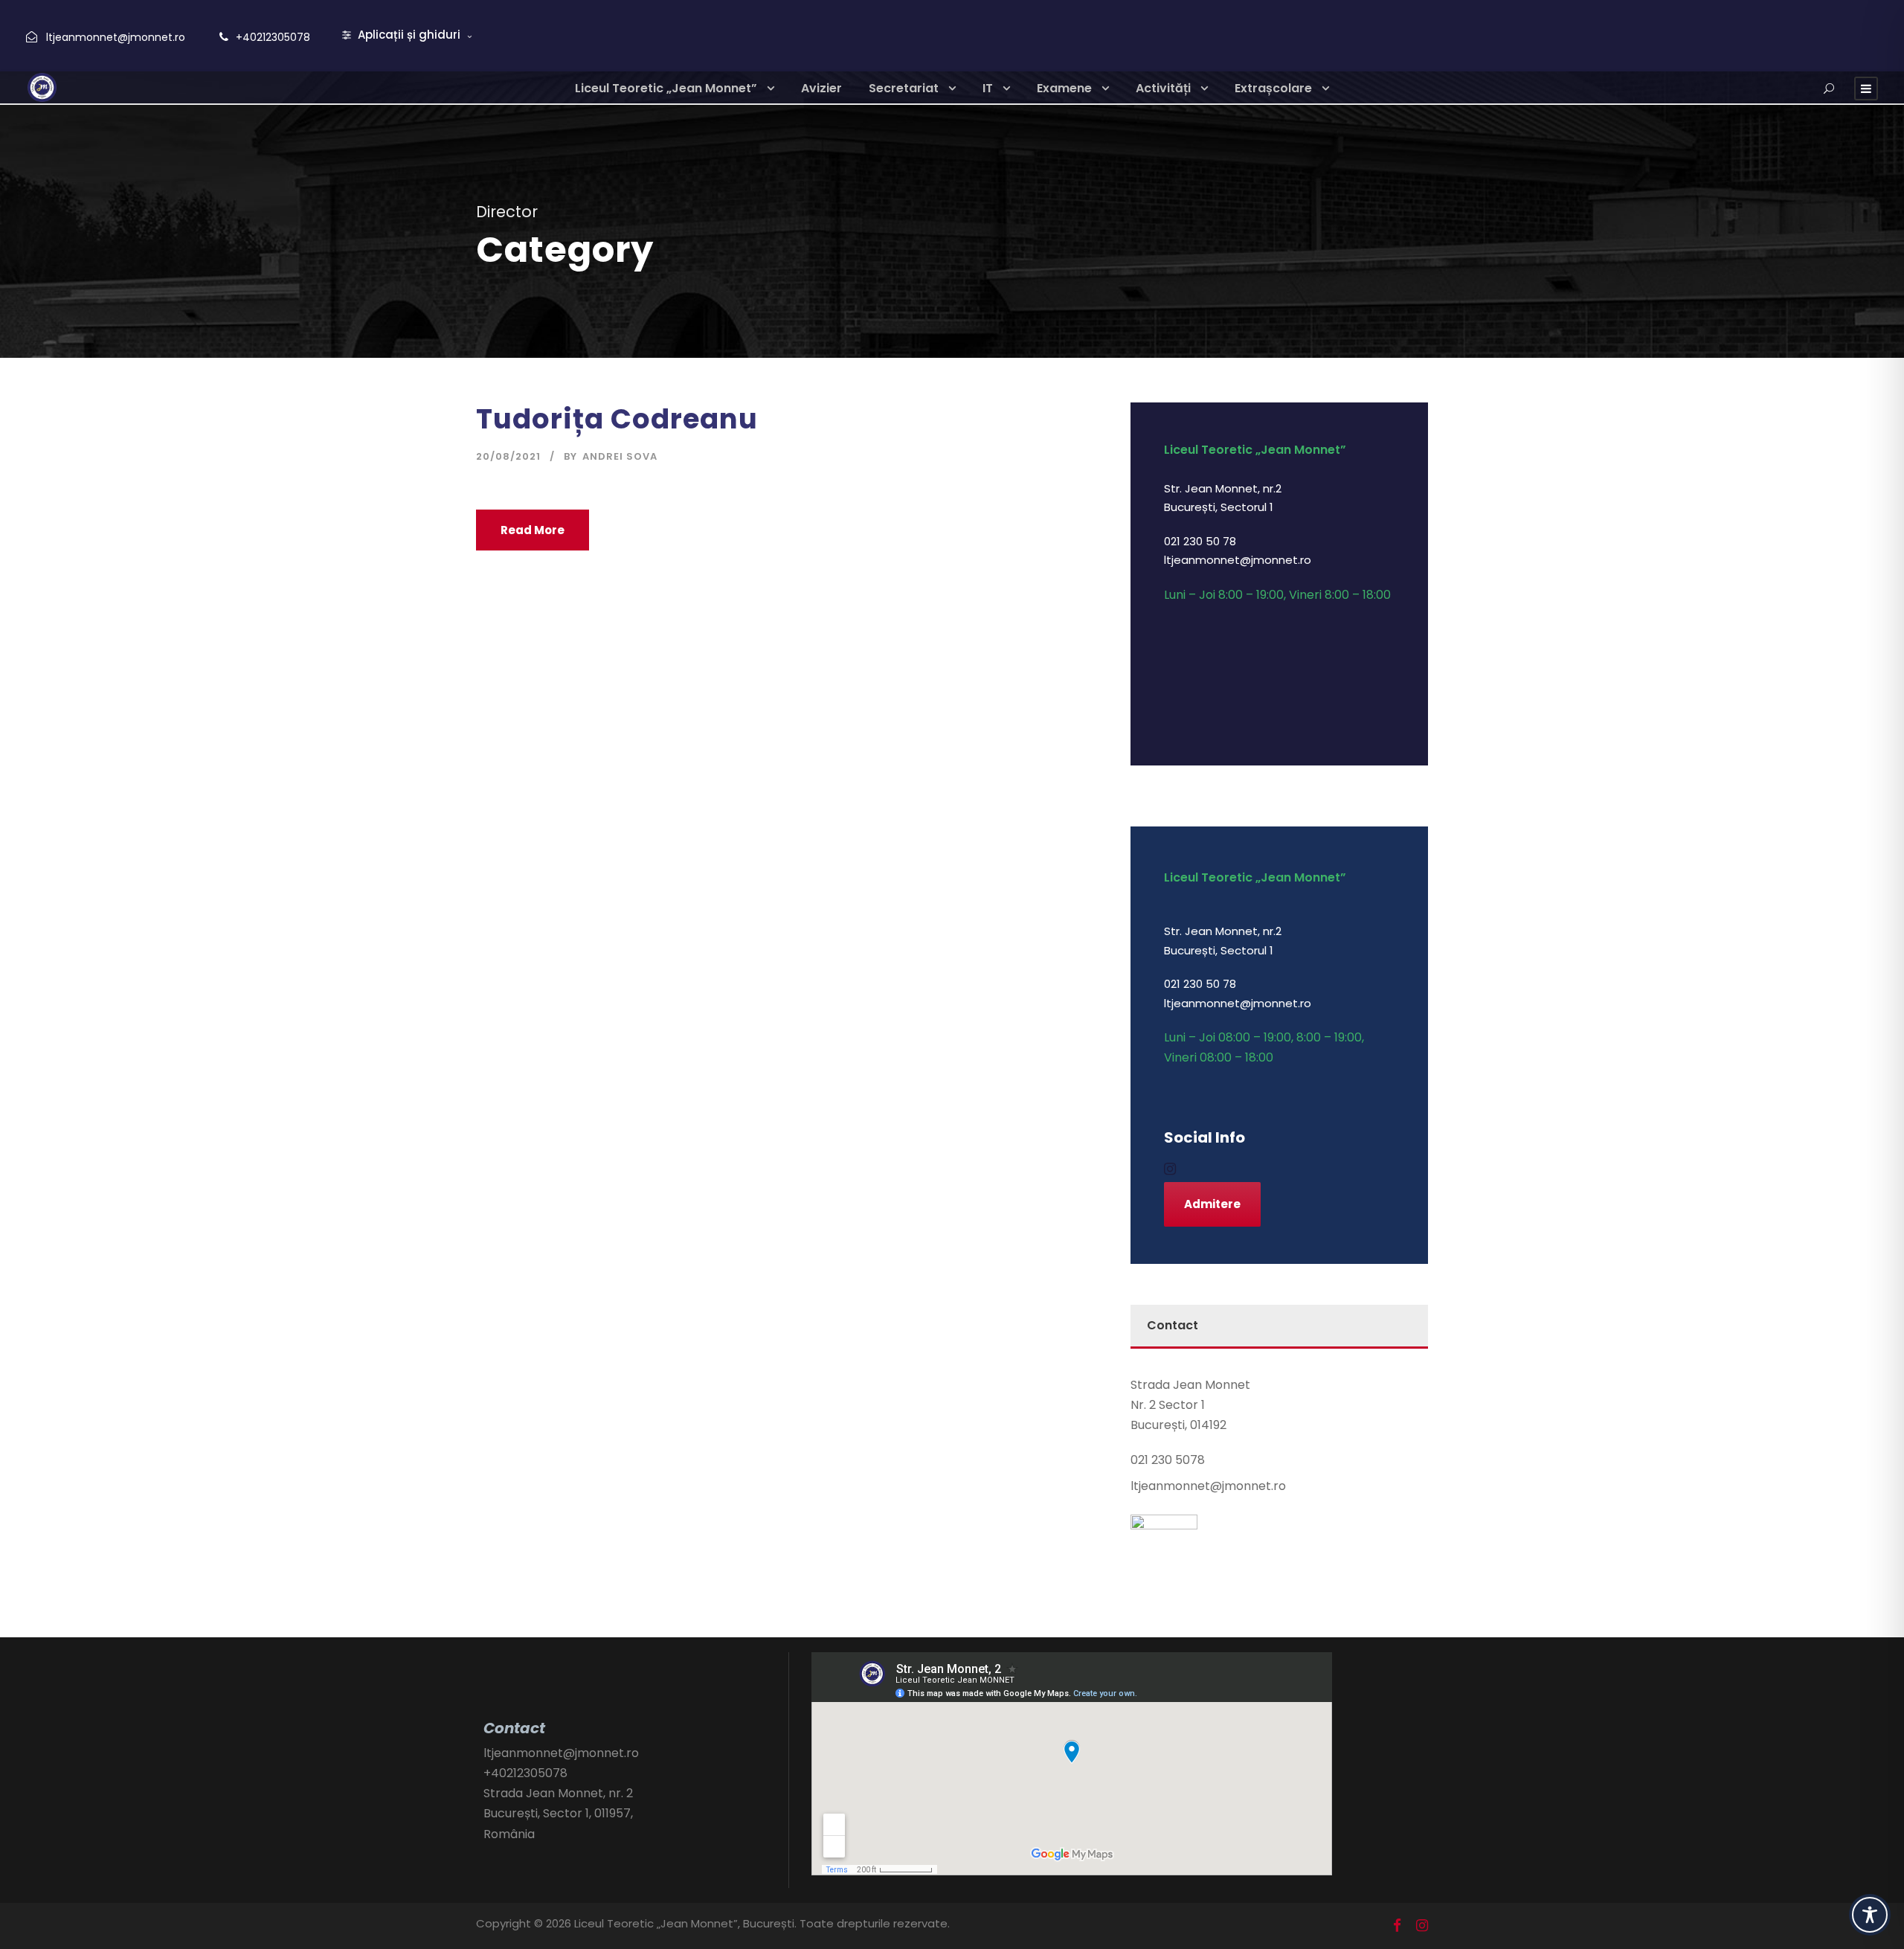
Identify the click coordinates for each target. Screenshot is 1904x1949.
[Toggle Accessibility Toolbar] (1870, 1915)
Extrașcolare (1273, 88)
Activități (1163, 88)
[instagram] (1170, 1169)
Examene (1064, 88)
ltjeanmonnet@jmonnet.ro (116, 37)
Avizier (821, 88)
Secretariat (904, 88)
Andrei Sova (620, 456)
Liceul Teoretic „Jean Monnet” (666, 88)
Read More (533, 530)
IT (988, 88)
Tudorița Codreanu (617, 419)
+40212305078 (273, 37)
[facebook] (1397, 1926)
